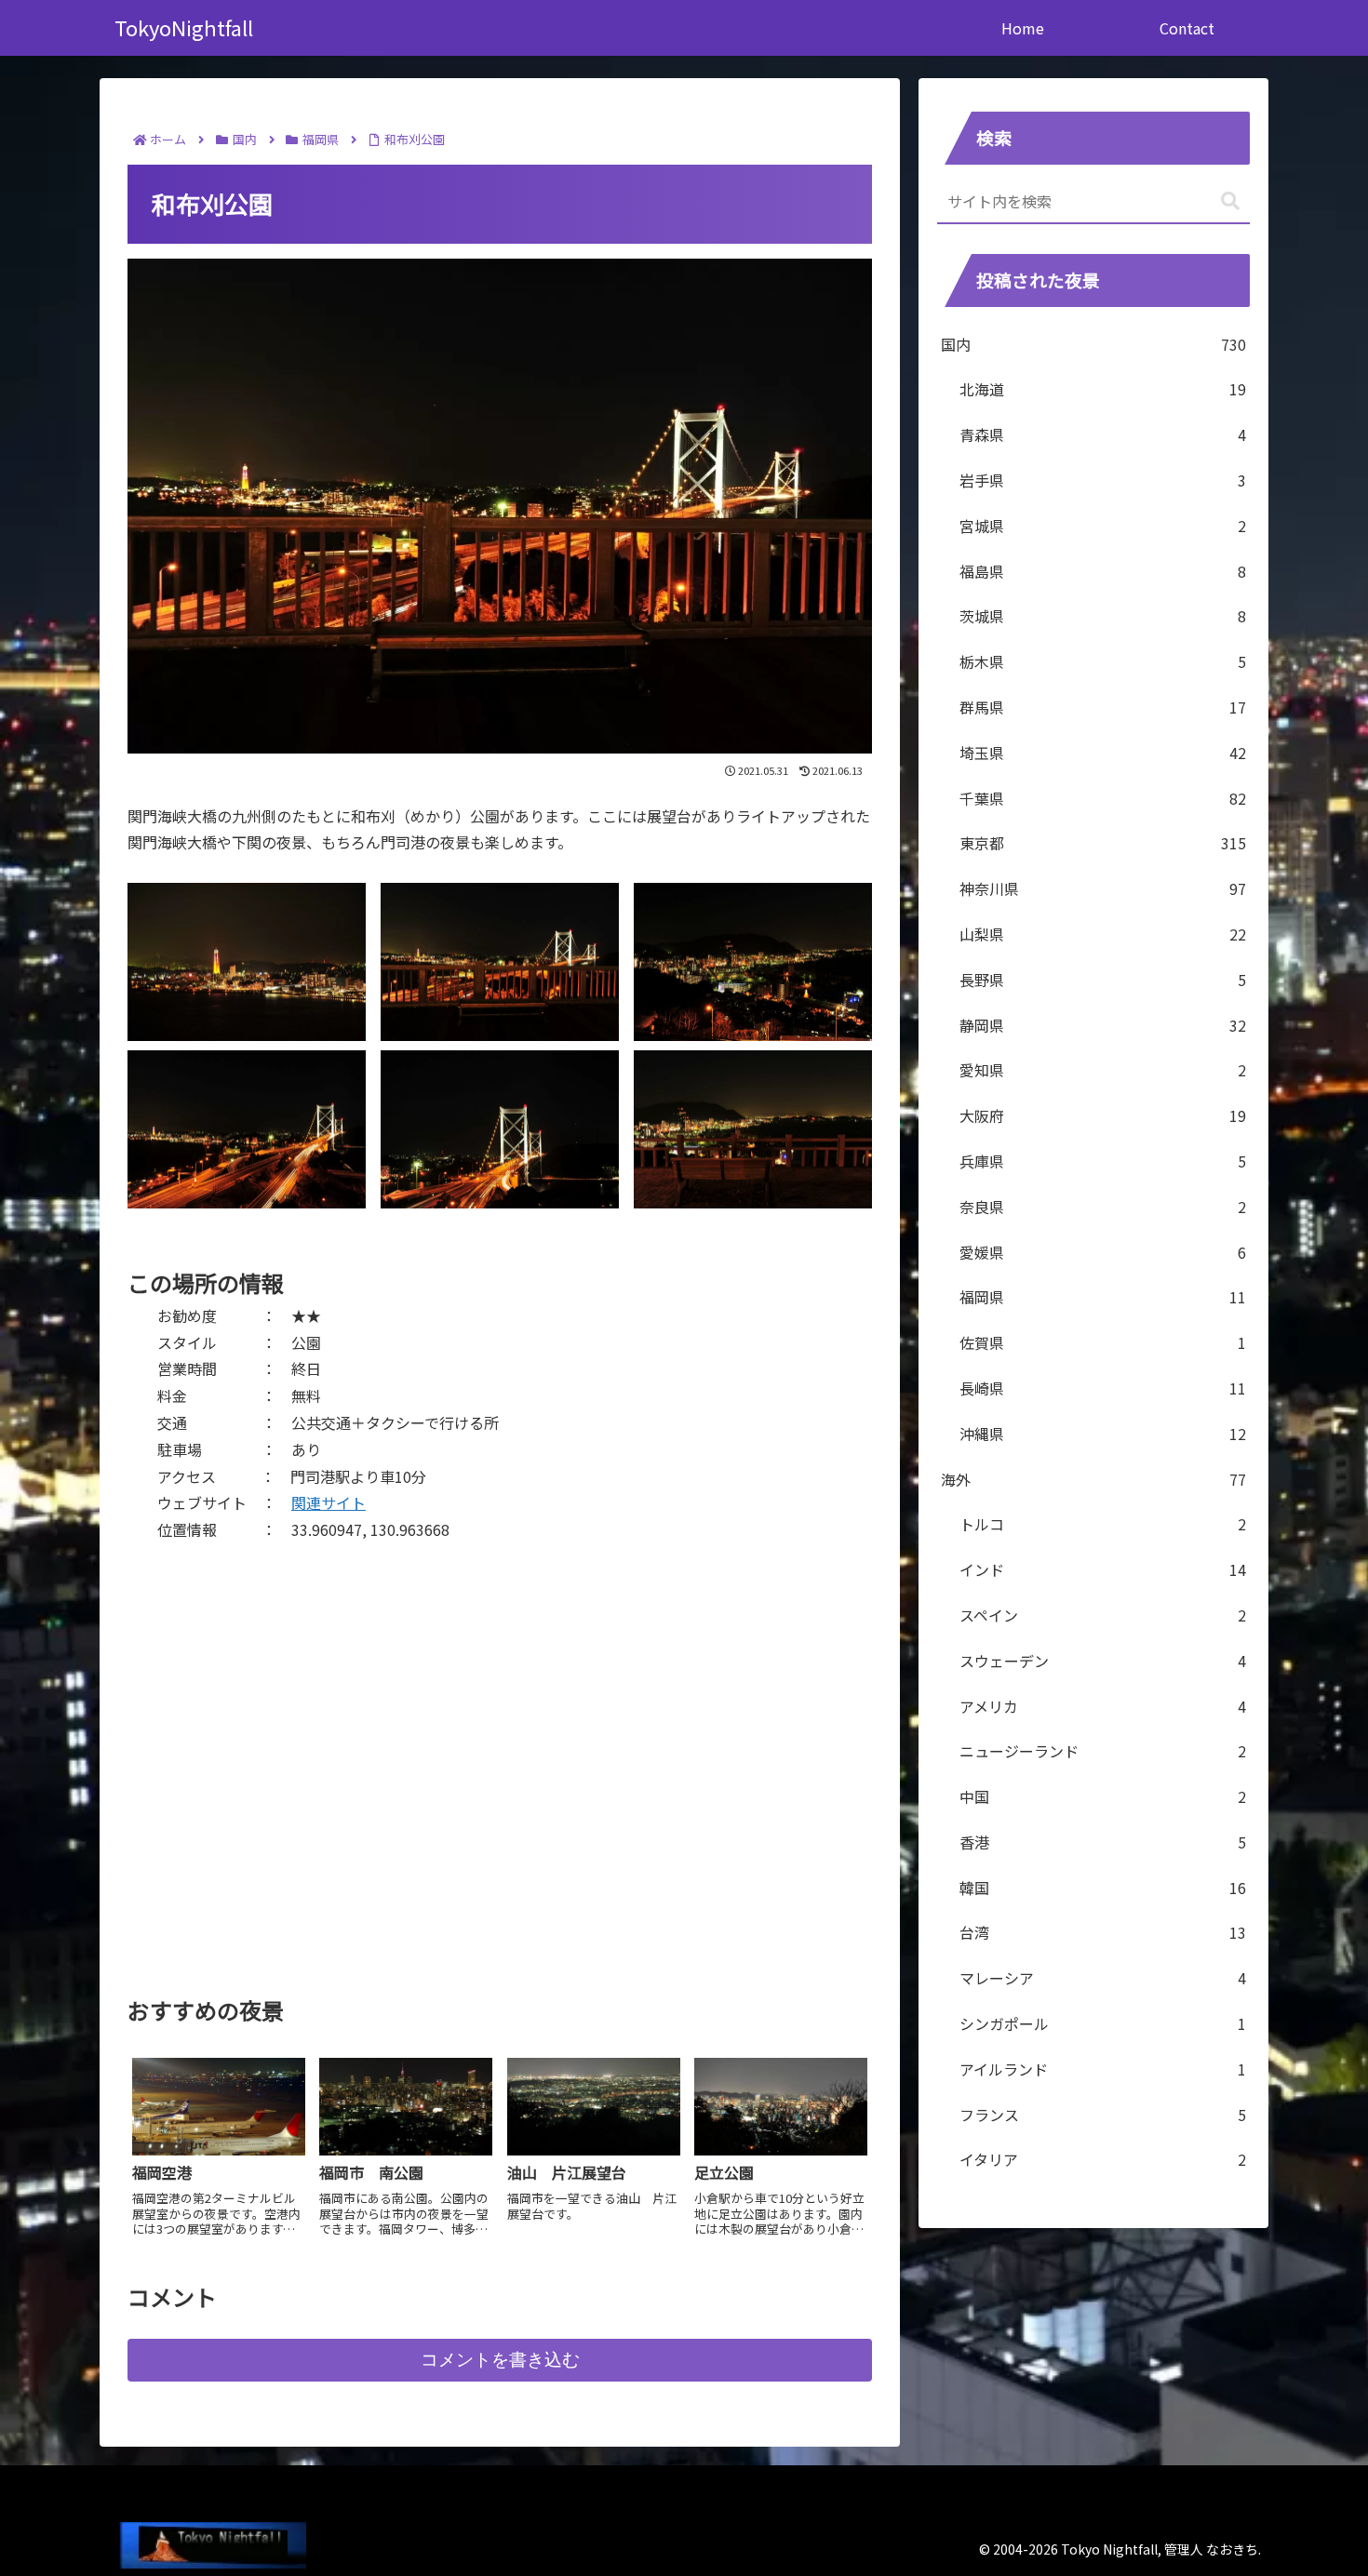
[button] (1230, 201)
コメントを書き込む (500, 2360)
